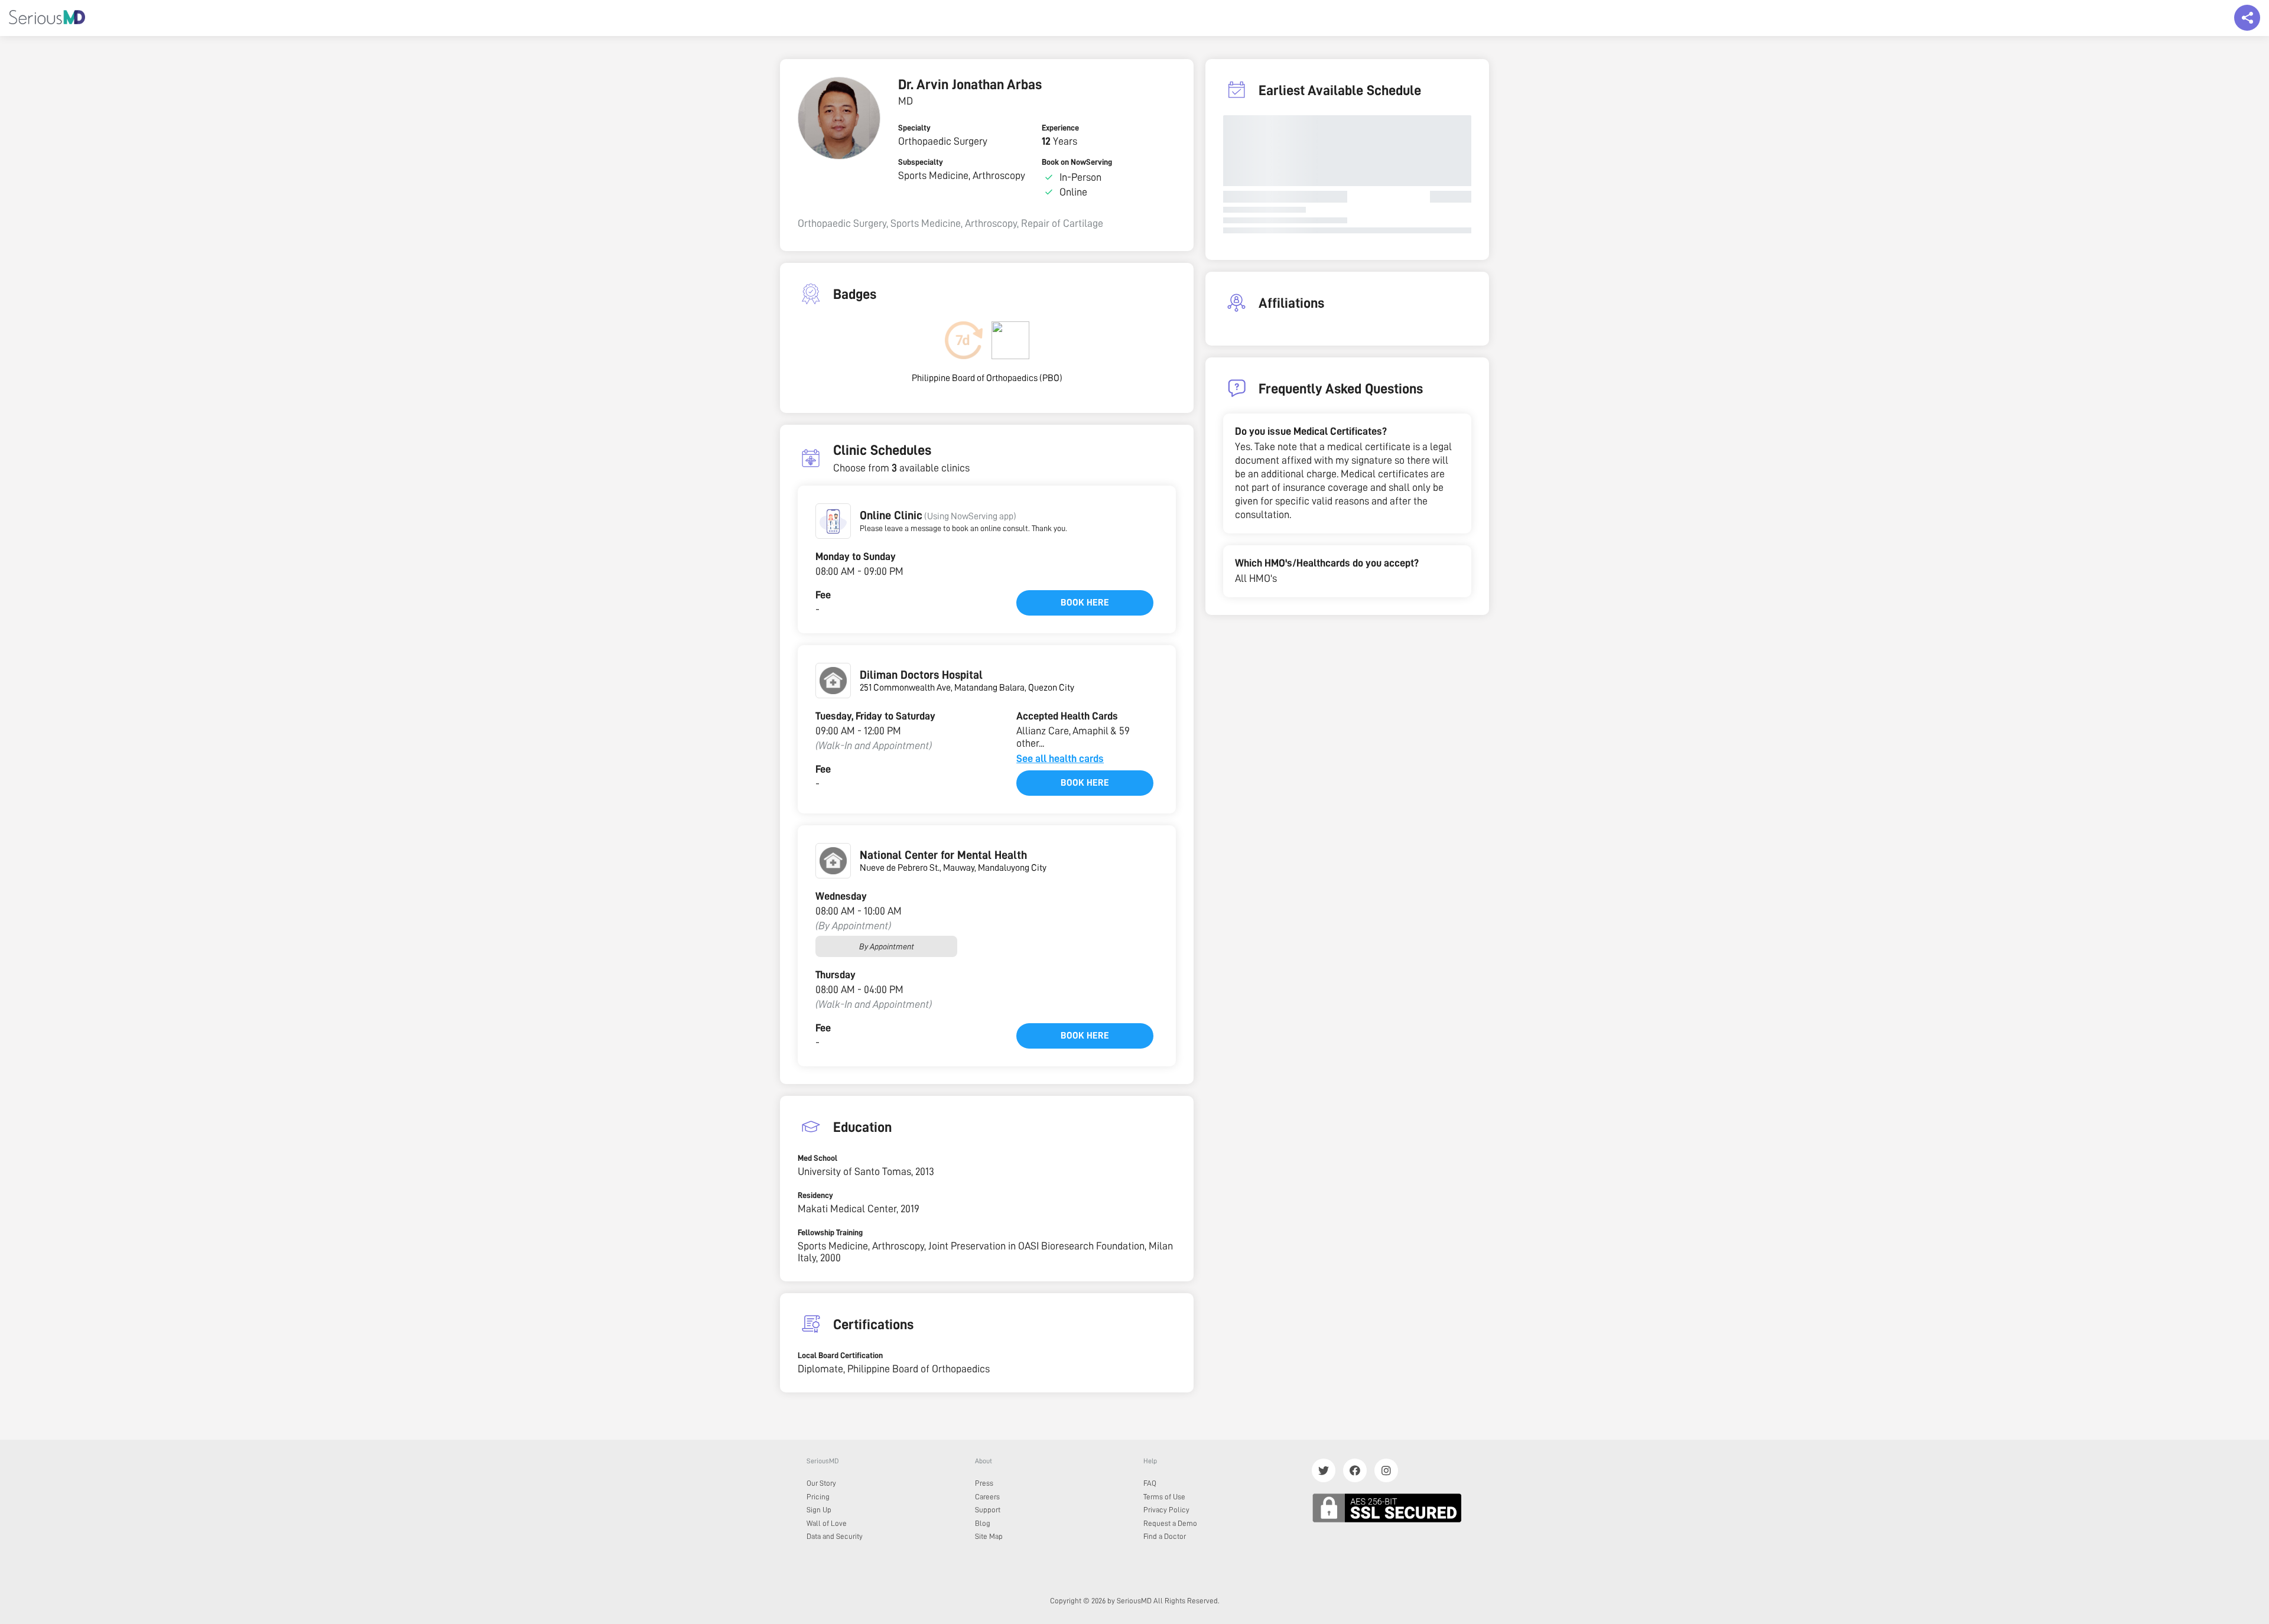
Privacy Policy (1166, 1510)
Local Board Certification (840, 1355)
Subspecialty (921, 162)
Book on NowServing (1077, 162)
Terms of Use (1164, 1497)
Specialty (914, 128)
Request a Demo (1170, 1523)
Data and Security (835, 1536)
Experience (1060, 128)
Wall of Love (827, 1523)
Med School (817, 1158)
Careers (987, 1497)
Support (988, 1510)
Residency (815, 1195)
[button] (833, 521)
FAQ (1150, 1483)
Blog (983, 1523)
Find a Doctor (1165, 1536)
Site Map (989, 1536)
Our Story (821, 1483)
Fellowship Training (830, 1232)
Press (984, 1483)
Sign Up (819, 1510)
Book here (1085, 603)
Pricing (818, 1497)
